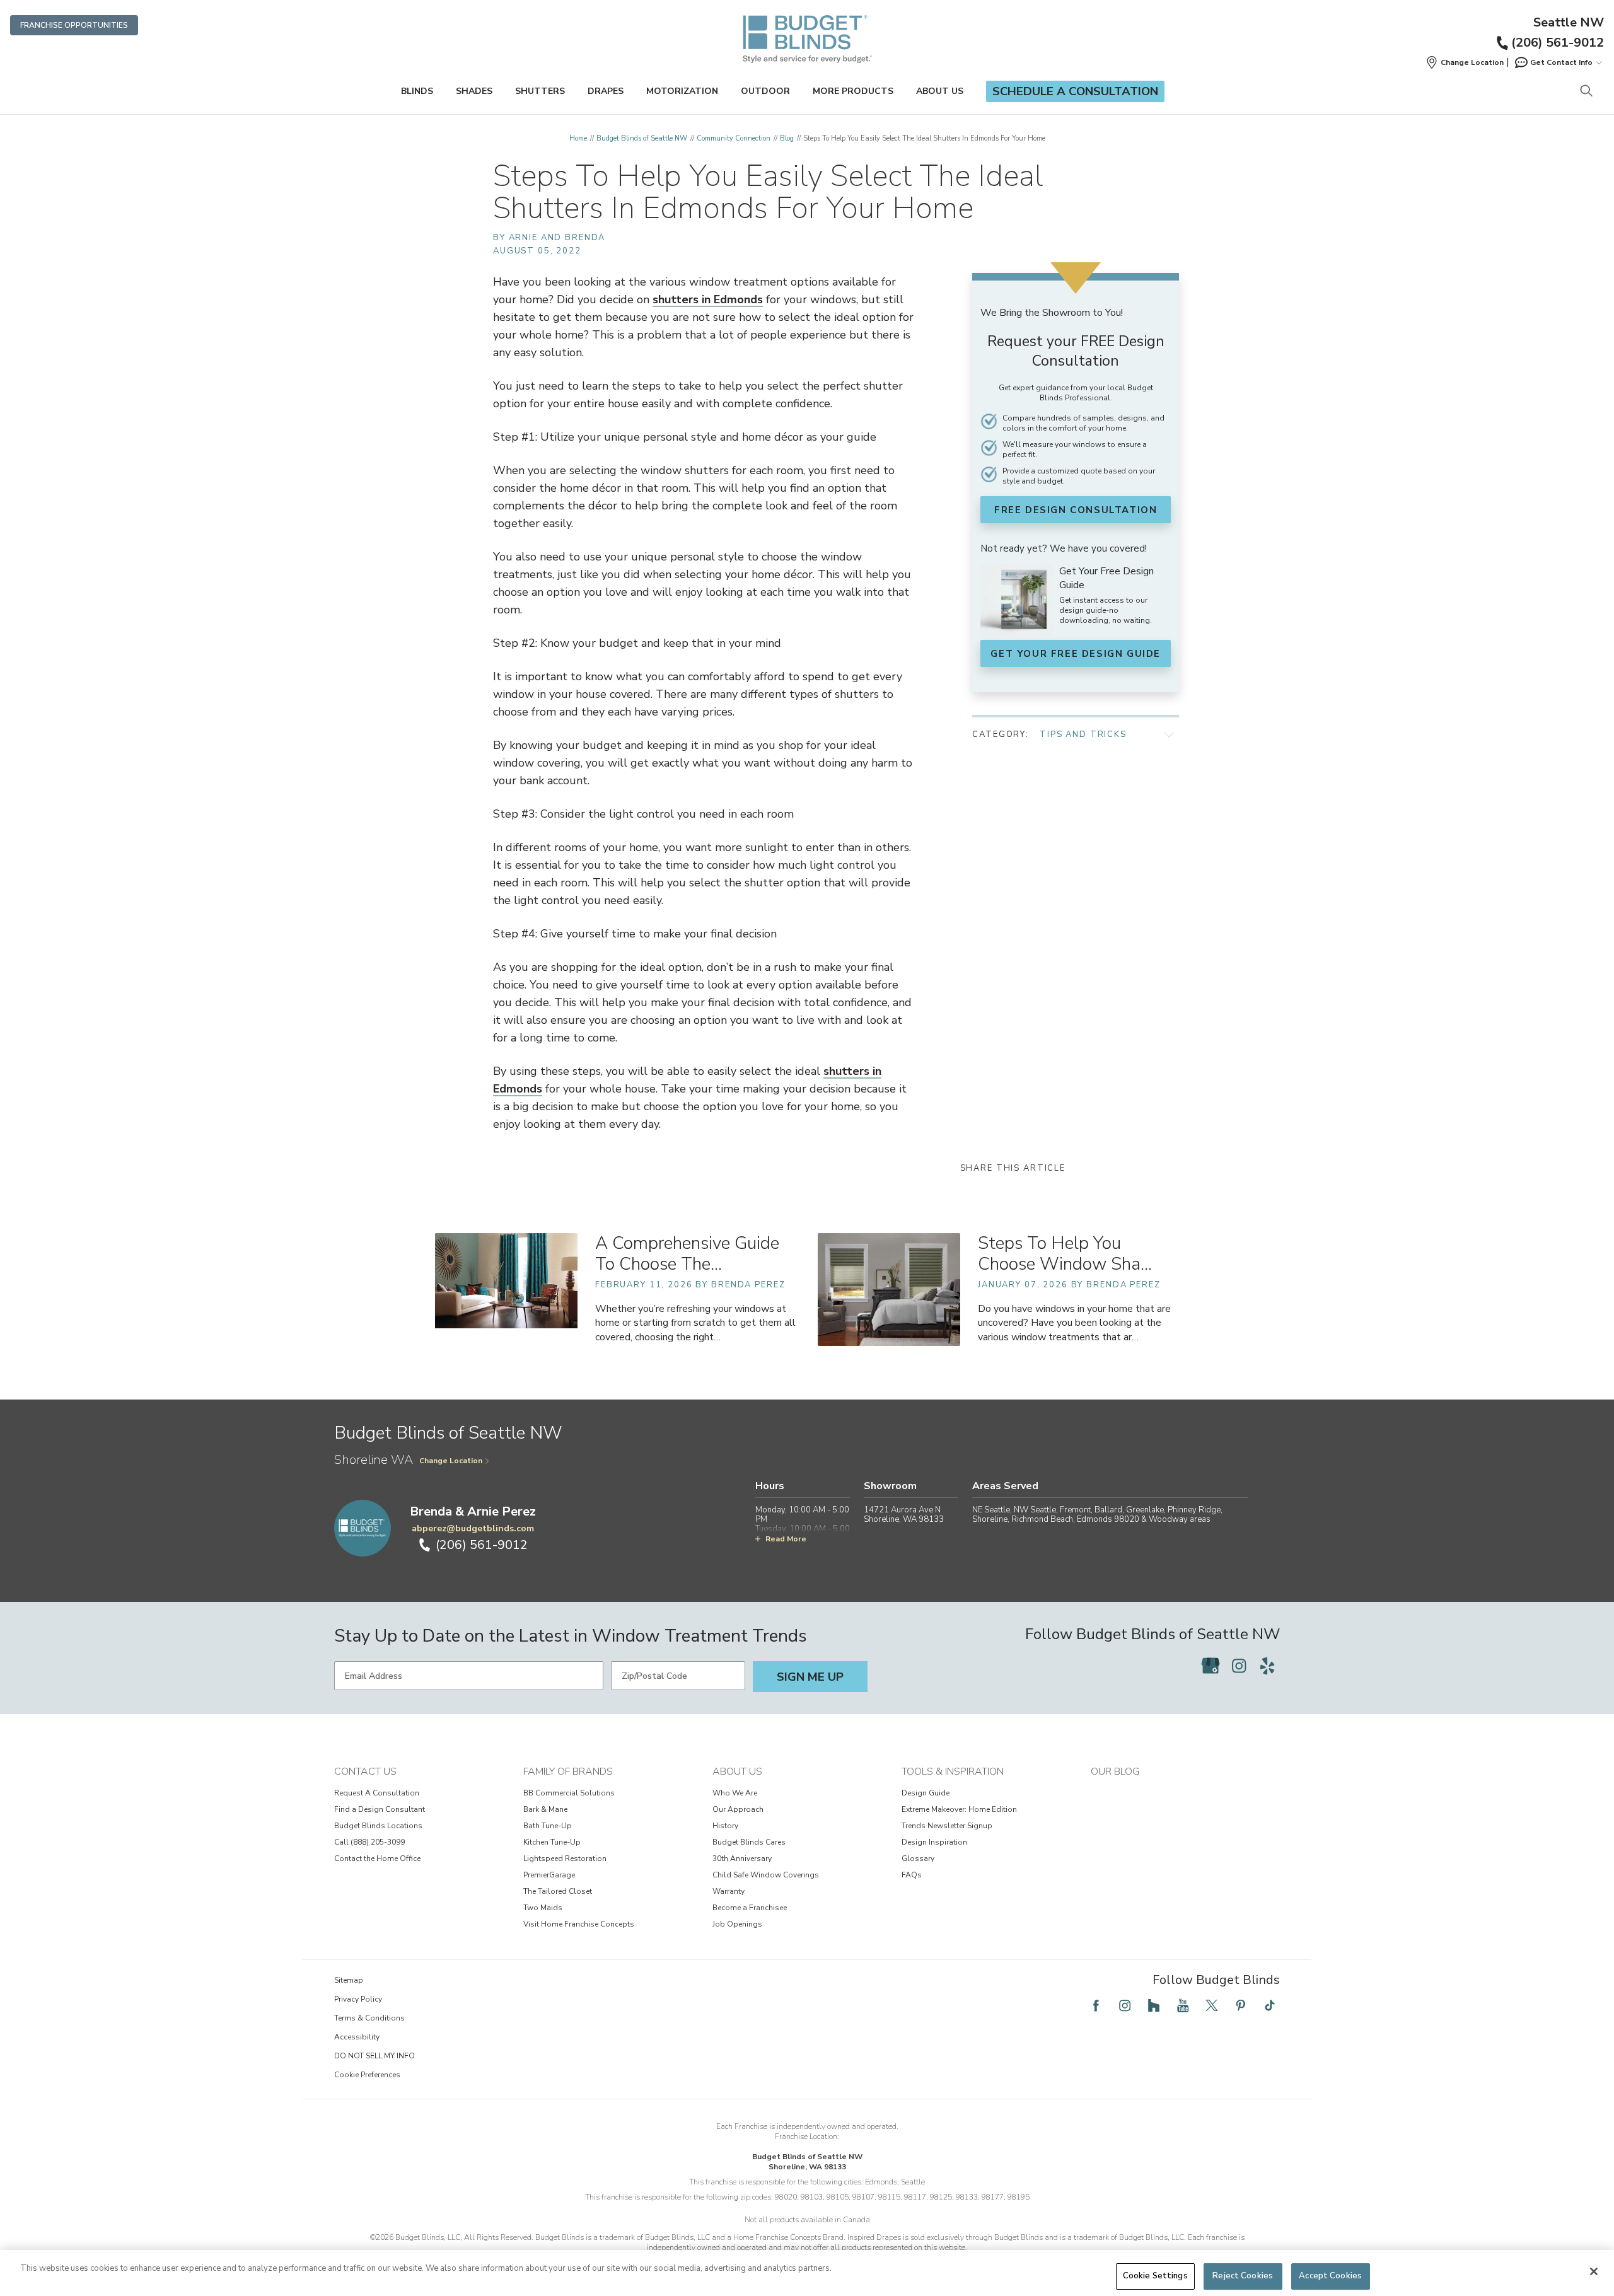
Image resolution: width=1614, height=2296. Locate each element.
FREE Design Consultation (1076, 510)
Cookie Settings (1155, 2276)
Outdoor (765, 91)
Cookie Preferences (367, 2075)
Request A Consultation (377, 1793)
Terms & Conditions (369, 2018)
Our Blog (1115, 1771)
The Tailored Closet (558, 1891)
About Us (940, 91)
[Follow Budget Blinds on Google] (1210, 1666)
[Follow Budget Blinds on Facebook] (1096, 2005)
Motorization (682, 91)
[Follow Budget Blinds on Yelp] (1267, 1666)
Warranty (729, 1891)
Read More (786, 1539)
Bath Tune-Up (548, 1826)
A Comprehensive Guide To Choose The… (687, 1254)
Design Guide (926, 1793)
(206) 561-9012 (1558, 43)
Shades (474, 91)
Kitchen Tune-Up (552, 1842)
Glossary (918, 1858)
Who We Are (735, 1793)
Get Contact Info (1561, 62)
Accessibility (357, 2037)
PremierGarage (549, 1875)
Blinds (417, 91)
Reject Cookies (1243, 2276)
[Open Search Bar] (1586, 92)
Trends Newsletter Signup (947, 1826)
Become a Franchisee (750, 1908)
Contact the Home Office (377, 1858)
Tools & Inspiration (953, 1771)
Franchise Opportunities (74, 25)
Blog (787, 138)
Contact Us (365, 1771)
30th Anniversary (742, 1858)
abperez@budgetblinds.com (473, 1528)
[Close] (1594, 2271)
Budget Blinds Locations (378, 1826)
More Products (853, 91)
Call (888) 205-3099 (369, 1842)
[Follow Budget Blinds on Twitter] (1212, 2005)
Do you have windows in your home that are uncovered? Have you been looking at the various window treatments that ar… (1074, 1323)
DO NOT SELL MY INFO (374, 2056)
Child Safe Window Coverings (766, 1875)
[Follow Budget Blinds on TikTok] (1270, 2005)
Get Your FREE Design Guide (1076, 654)
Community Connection (734, 138)
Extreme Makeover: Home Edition (959, 1809)
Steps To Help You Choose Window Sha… (1065, 1254)
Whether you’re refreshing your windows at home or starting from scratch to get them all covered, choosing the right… (695, 1323)
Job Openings (737, 1924)
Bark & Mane (545, 1809)
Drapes (606, 91)
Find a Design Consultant (380, 1809)
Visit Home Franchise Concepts (579, 1924)
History (725, 1826)
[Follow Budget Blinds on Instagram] (1239, 1666)
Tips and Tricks (1083, 734)
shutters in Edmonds (708, 299)
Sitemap (349, 1980)
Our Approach (738, 1809)
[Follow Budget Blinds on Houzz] (1154, 2005)
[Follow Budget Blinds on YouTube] (1183, 2005)
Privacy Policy (358, 1999)
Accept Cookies (1330, 2276)
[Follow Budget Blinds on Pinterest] (1241, 2005)
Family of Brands (568, 1771)
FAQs (912, 1875)
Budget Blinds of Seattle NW (642, 138)
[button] (1465, 62)
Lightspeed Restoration (565, 1858)
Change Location (451, 1461)
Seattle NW (1569, 23)
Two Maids (543, 1908)
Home (578, 138)
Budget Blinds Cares (749, 1842)
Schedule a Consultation (1075, 91)
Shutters (540, 91)
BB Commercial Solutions (569, 1793)
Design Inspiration (934, 1842)
